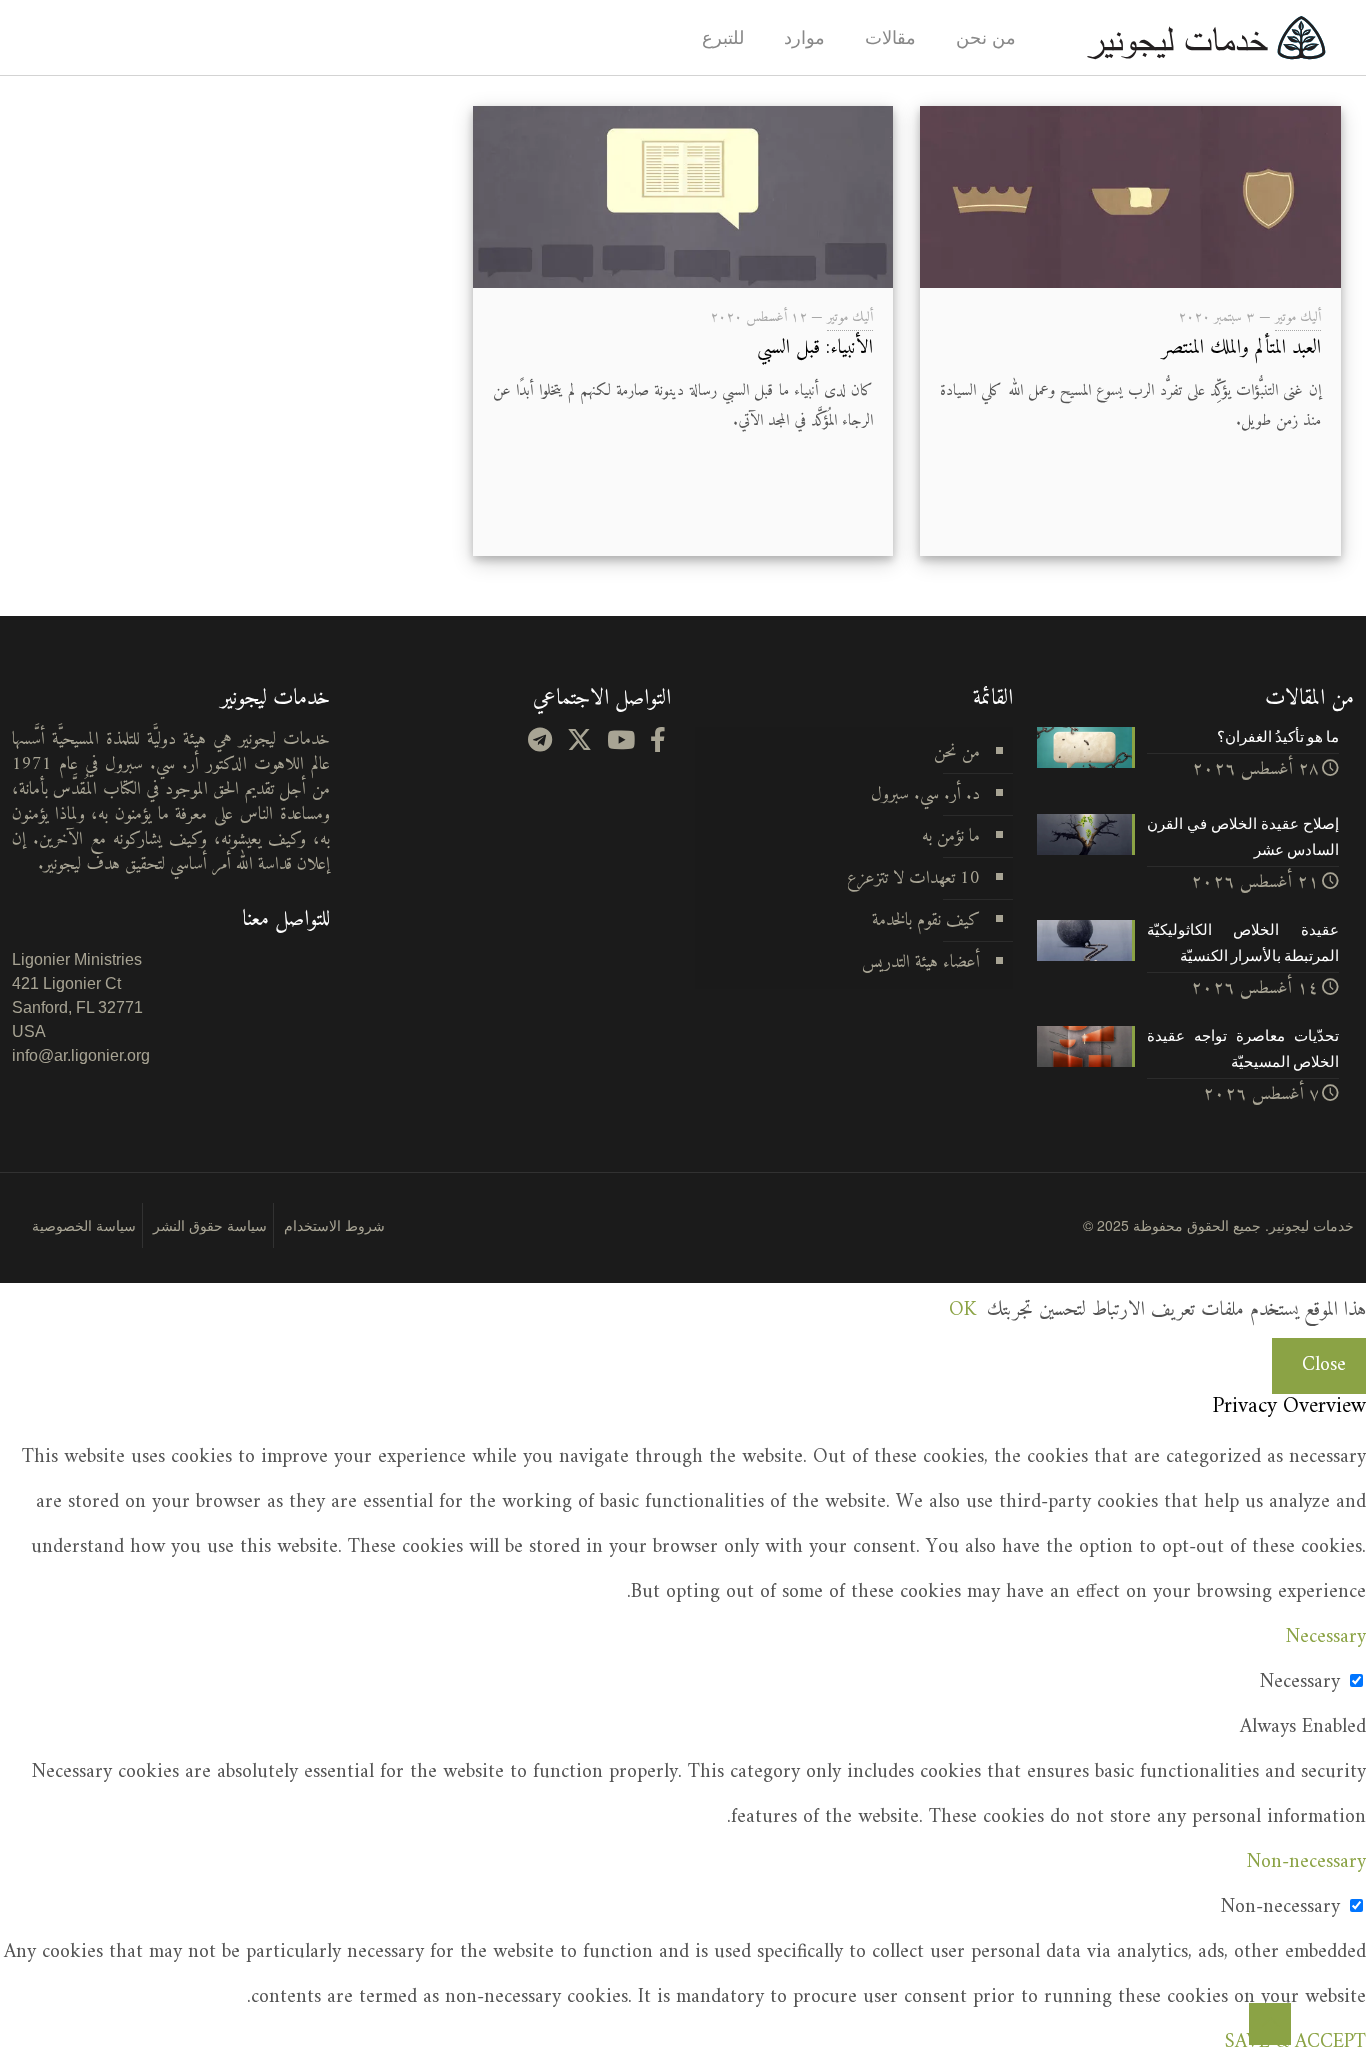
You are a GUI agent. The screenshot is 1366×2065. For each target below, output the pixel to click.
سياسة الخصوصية (84, 1225)
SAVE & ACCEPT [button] (1295, 2042)
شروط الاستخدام (334, 1225)
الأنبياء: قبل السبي (815, 348)
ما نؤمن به (951, 836)
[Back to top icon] (1270, 2024)
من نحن (957, 752)
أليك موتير (1298, 317)
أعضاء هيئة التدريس (921, 962)
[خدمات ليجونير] (1206, 37)
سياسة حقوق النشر (210, 1225)
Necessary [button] (1326, 1637)
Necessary (1300, 1682)
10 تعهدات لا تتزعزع (913, 878)
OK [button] (962, 1310)
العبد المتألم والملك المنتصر (1241, 348)
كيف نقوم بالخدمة (926, 920)
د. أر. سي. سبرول (925, 794)
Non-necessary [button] (1306, 1862)
